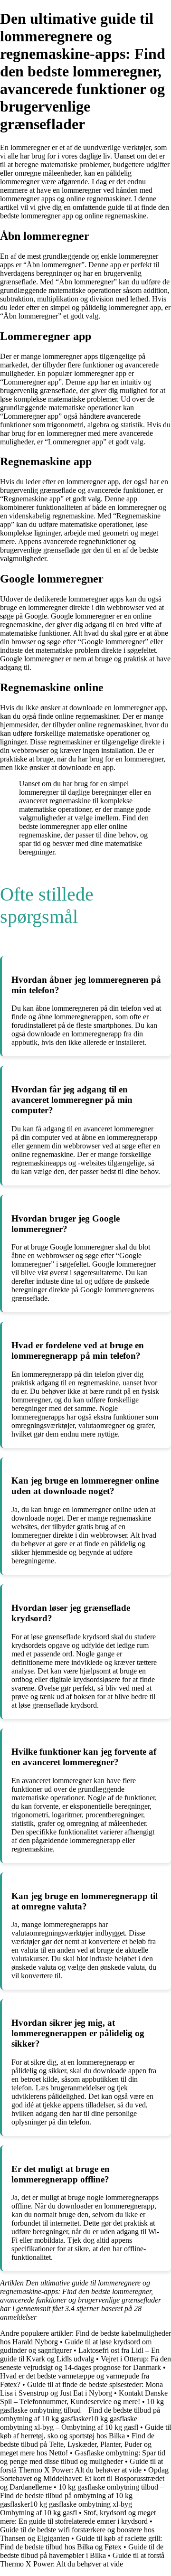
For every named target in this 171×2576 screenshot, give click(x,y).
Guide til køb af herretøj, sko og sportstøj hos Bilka (85, 2431)
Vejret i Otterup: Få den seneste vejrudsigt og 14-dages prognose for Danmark (85, 2363)
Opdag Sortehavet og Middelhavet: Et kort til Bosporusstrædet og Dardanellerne (84, 2478)
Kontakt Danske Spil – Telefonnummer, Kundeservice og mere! (84, 2397)
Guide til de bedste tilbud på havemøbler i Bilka (82, 2551)
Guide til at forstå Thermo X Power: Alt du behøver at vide (81, 2466)
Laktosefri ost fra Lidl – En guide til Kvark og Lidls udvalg (80, 2355)
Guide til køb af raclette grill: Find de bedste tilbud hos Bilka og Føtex (81, 2543)
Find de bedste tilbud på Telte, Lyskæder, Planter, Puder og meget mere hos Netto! (77, 2444)
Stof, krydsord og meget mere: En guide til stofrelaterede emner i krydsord (78, 2517)
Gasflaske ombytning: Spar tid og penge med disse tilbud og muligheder (83, 2457)
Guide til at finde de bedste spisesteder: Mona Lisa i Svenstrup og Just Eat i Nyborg (81, 2389)
